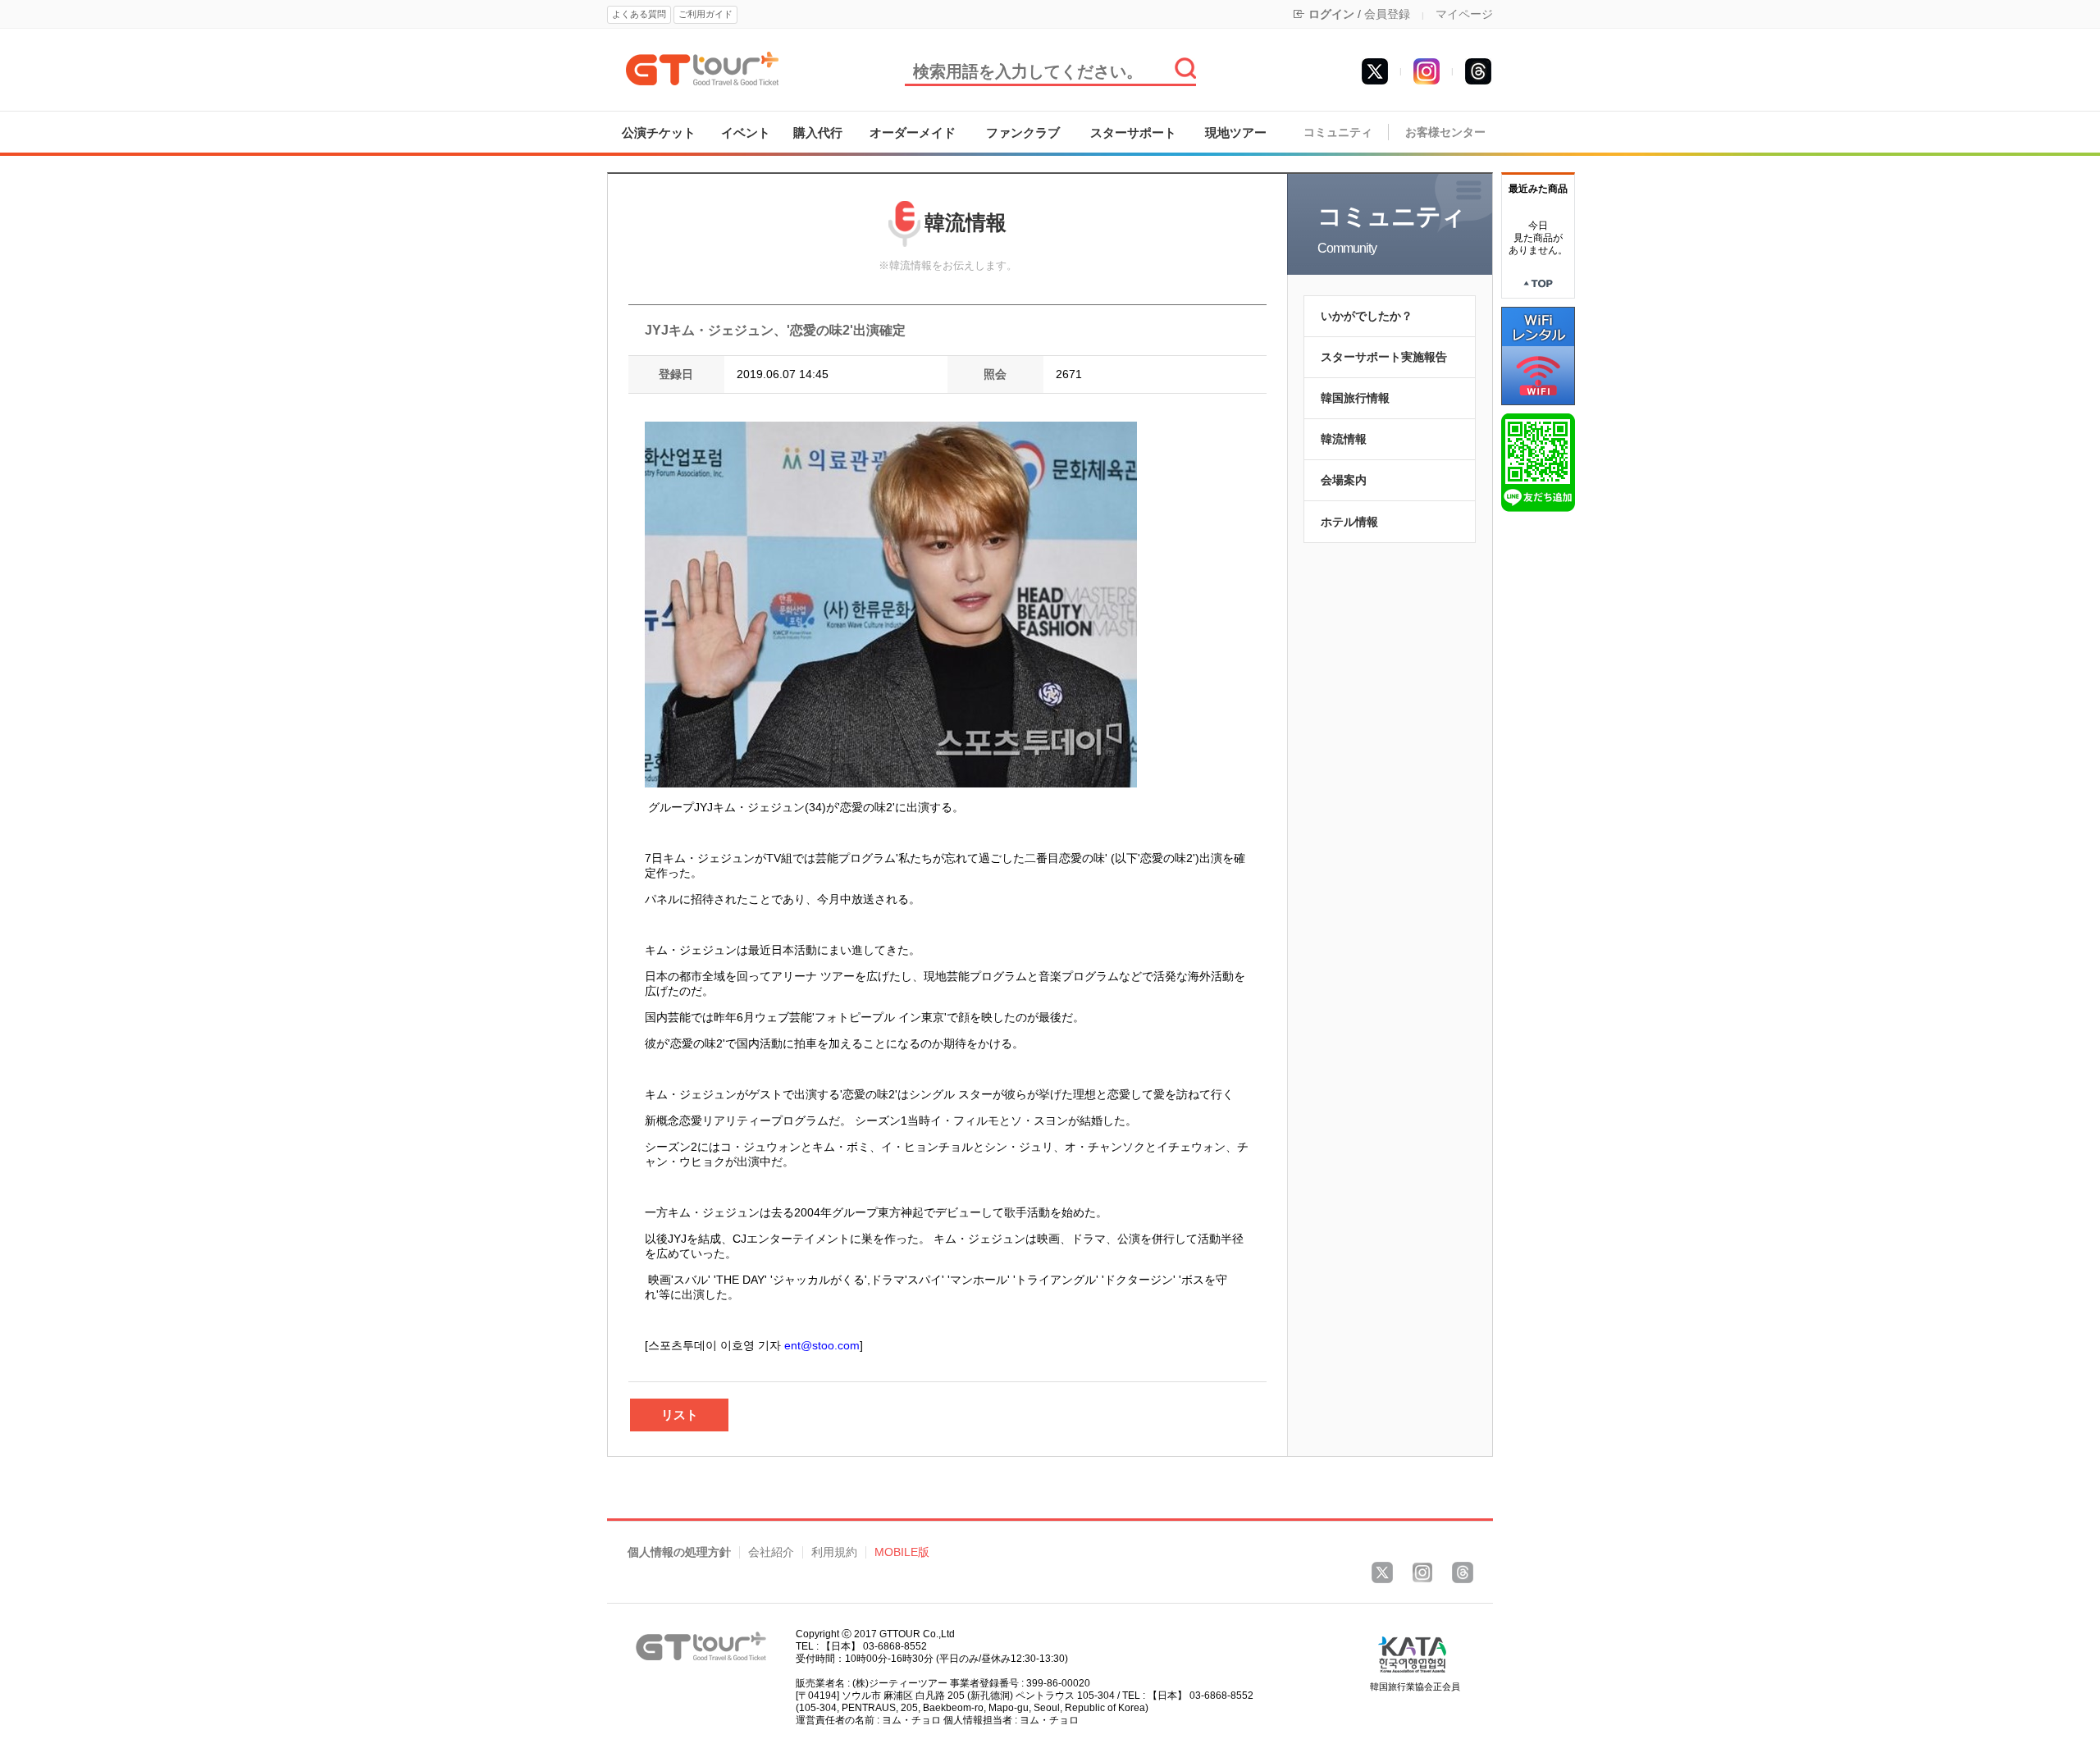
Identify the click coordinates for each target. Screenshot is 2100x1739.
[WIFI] (1538, 355)
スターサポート (1133, 132)
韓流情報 (1344, 439)
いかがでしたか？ (1367, 316)
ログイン (1331, 14)
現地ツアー (1236, 132)
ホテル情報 (1349, 522)
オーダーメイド (913, 132)
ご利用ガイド (705, 14)
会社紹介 (771, 1552)
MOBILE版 (902, 1552)
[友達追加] (1538, 462)
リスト (680, 1415)
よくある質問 (639, 14)
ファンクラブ (1023, 132)
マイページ (1464, 14)
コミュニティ (1338, 132)
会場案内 (1344, 480)
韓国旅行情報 (1355, 398)
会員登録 (1387, 14)
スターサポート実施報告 (1384, 357)
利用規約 (834, 1552)
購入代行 (818, 132)
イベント (746, 132)
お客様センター (1445, 132)
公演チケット (659, 132)
